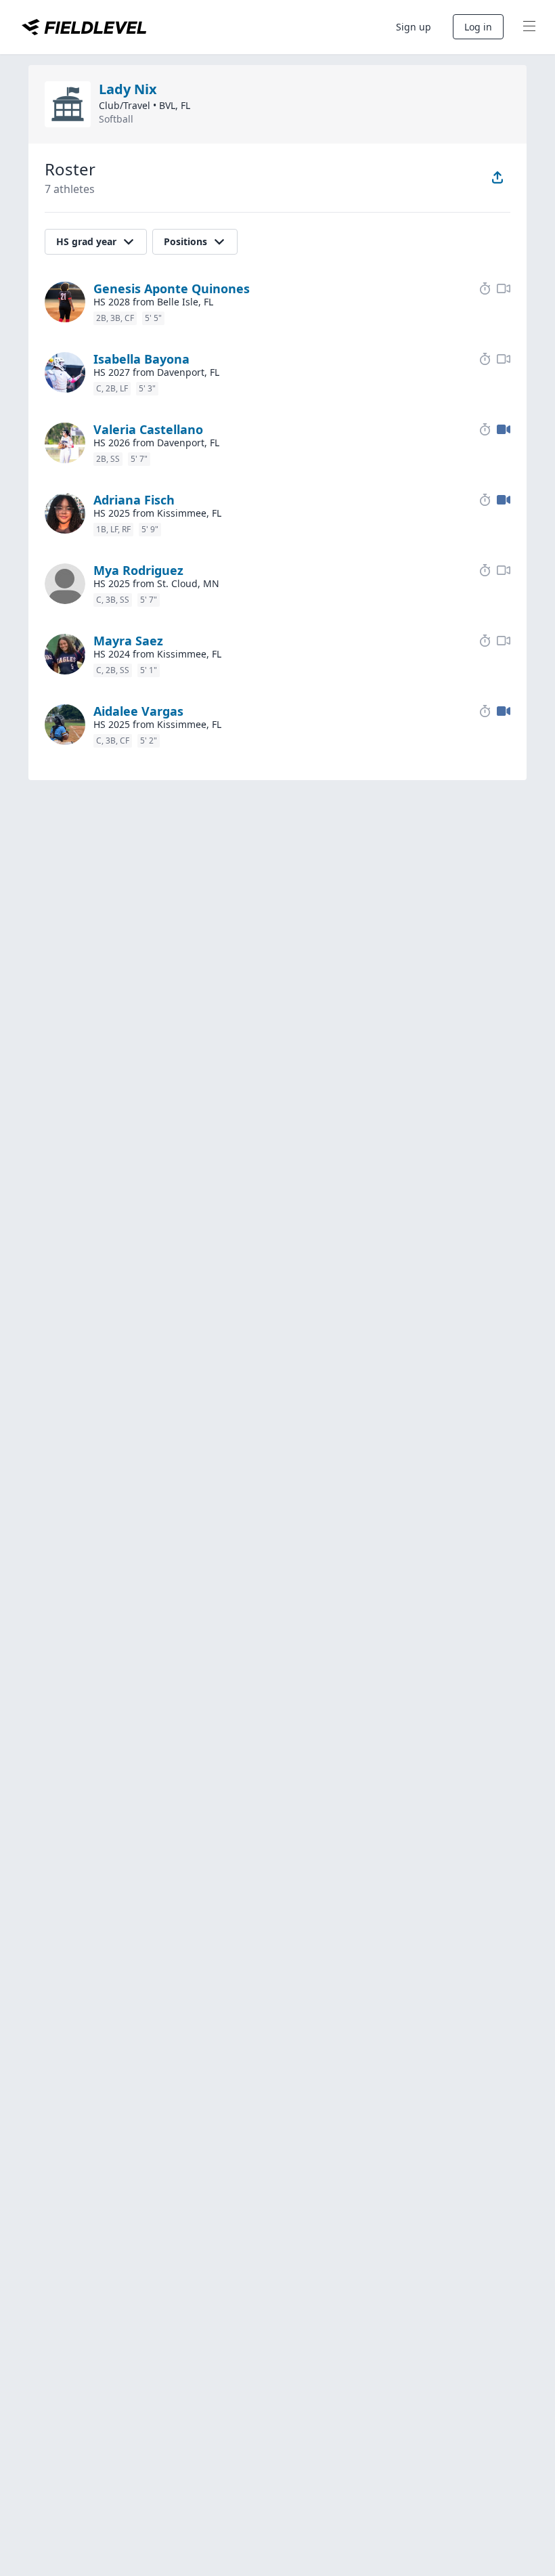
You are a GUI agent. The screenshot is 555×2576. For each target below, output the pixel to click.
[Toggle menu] (529, 27)
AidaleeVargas (138, 711)
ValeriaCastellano (148, 429)
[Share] (497, 177)
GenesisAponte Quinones (172, 288)
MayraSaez (128, 641)
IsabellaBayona (141, 359)
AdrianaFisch (134, 500)
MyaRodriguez (138, 570)
